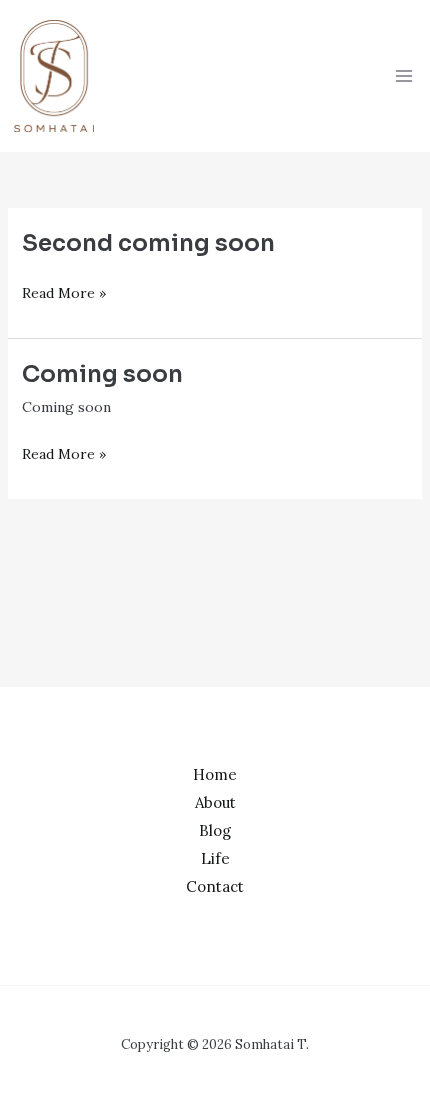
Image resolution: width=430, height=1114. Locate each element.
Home (215, 774)
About (215, 802)
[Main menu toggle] (403, 75)
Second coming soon (148, 243)
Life (215, 858)
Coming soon (102, 374)
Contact (215, 886)
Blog (215, 830)
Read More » (64, 291)
